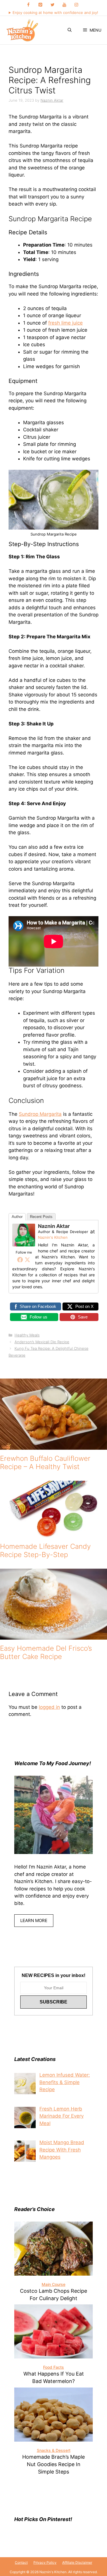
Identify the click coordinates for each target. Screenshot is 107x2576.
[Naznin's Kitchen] (23, 30)
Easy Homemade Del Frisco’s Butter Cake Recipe (46, 1652)
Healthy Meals (27, 1335)
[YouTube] (64, 5)
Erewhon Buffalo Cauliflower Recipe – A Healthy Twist (45, 1463)
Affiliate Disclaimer (77, 2562)
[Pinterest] (41, 5)
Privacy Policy (45, 2562)
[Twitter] (53, 5)
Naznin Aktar (54, 1226)
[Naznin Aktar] (24, 1245)
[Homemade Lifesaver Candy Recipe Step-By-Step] (54, 1534)
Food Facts (53, 2367)
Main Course (53, 2284)
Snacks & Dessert (54, 2450)
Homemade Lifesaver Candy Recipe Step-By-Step (45, 1550)
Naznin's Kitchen (53, 1237)
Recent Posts (41, 1217)
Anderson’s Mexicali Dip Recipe (42, 1342)
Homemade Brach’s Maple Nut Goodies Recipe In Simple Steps (53, 2464)
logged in (49, 1707)
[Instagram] (76, 5)
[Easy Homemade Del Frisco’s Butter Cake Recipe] (53, 1636)
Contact (21, 2562)
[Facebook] (29, 5)
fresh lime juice (65, 323)
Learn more (34, 1920)
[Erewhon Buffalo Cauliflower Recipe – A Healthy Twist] (53, 1446)
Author (17, 1217)
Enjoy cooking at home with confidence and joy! (55, 13)
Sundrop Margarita (40, 1114)
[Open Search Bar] (70, 30)
